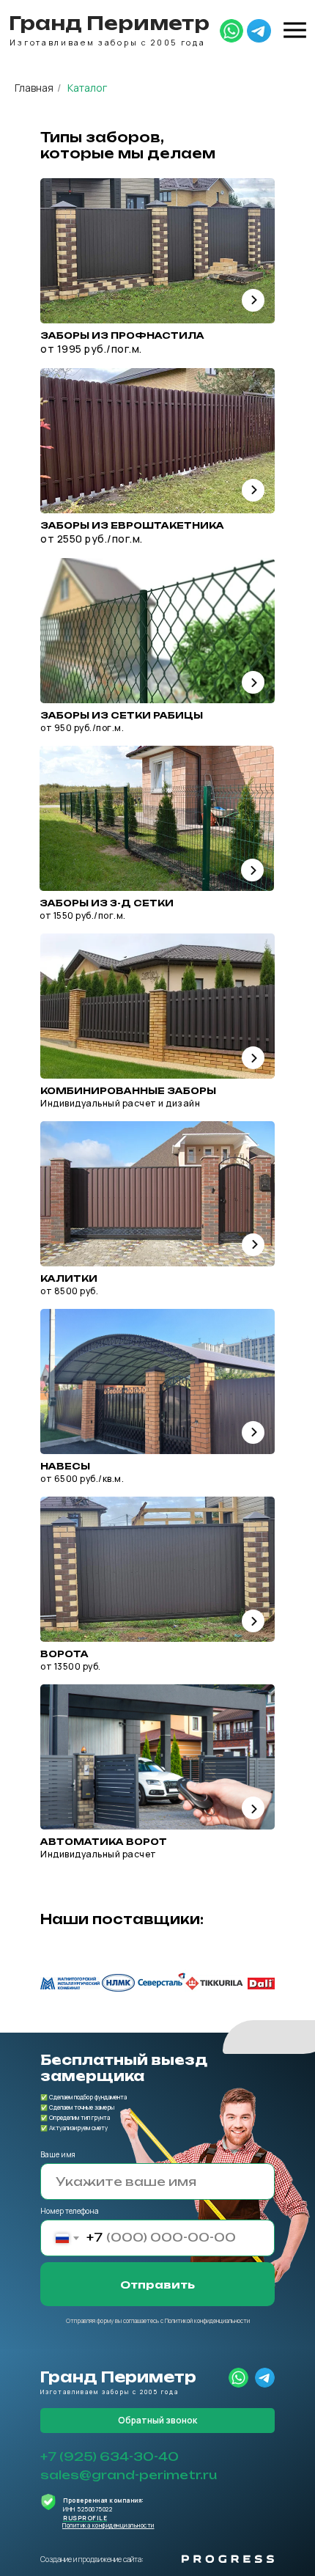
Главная (34, 88)
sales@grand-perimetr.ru (129, 2475)
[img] (231, 31)
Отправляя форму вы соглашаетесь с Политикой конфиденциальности (158, 2320)
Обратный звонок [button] (157, 2420)
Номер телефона (70, 2211)
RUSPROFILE (85, 2518)
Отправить (157, 2285)
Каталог (87, 88)
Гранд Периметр (109, 23)
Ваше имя (58, 2154)
